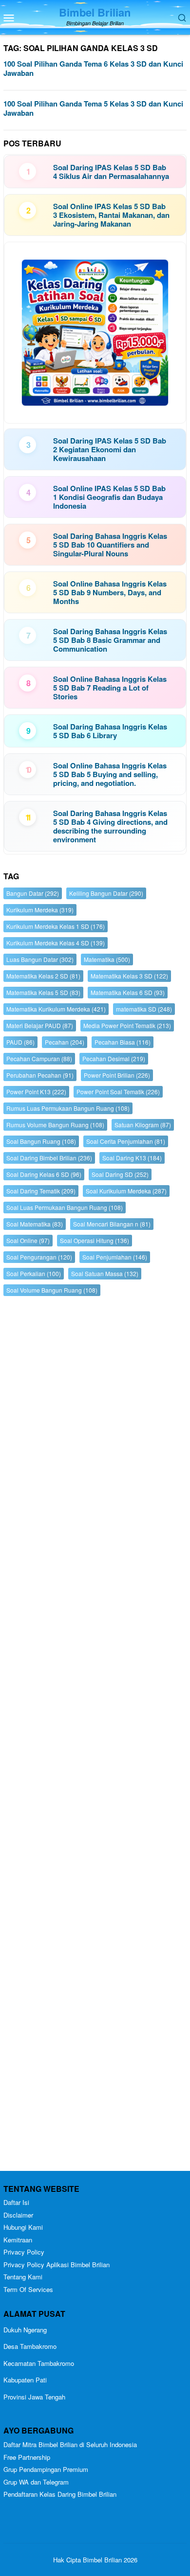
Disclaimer (18, 2215)
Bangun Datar (33, 893)
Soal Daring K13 (132, 1158)
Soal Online (28, 1240)
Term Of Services (28, 2289)
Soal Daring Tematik (41, 1191)
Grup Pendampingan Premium (46, 2469)
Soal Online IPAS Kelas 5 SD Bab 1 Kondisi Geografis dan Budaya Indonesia (109, 497)
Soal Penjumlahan (115, 1257)
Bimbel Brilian (95, 12)
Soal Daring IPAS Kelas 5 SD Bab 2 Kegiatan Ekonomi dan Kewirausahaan (110, 449)
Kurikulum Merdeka (40, 910)
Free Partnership (27, 2457)
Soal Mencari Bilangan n (112, 1224)
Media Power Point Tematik (127, 1025)
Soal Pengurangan (39, 1257)
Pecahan (65, 1042)
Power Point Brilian (117, 1075)
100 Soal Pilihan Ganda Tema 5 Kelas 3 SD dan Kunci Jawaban (93, 108)
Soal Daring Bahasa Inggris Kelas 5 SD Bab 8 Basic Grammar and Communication (110, 640)
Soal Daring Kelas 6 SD (44, 1174)
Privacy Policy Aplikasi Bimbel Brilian (57, 2265)
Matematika (107, 959)
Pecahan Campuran (39, 1058)
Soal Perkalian (34, 1273)
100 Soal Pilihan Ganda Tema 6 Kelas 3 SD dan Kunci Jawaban (93, 69)
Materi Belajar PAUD (40, 1025)
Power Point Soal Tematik (118, 1092)
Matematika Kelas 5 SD (43, 992)
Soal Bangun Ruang (41, 1141)
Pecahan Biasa (123, 1042)
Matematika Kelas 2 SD (43, 976)
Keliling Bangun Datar (106, 893)
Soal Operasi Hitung (95, 1240)
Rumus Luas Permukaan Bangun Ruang (68, 1108)
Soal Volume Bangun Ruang (52, 1290)
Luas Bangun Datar (40, 959)
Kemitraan (18, 2240)
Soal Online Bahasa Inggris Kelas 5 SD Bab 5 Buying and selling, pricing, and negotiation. (110, 774)
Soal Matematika (35, 1224)
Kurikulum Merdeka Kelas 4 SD (56, 943)
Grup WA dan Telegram (36, 2482)
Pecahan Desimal (114, 1058)
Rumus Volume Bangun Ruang (55, 1125)
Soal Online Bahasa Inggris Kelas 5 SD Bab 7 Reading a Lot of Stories (110, 688)
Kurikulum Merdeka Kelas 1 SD (56, 926)
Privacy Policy (24, 2252)
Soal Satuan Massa (105, 1273)
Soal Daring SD (120, 1174)
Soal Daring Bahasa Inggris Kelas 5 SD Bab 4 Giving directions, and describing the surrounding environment (110, 826)
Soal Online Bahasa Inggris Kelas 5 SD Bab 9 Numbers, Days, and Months (110, 592)
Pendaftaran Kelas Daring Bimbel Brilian (60, 2494)
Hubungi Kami (23, 2227)
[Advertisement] (95, 1736)
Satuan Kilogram (143, 1125)
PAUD (20, 1042)
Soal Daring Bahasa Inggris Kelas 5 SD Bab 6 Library (110, 731)
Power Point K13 (36, 1092)
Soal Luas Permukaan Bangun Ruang (65, 1207)
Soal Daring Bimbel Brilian (49, 1158)
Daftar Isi (16, 2202)
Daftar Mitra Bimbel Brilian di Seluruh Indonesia (70, 2444)
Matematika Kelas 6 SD (128, 992)
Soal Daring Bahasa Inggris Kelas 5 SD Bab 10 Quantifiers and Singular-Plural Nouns (110, 545)
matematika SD (144, 1009)
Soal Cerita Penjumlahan (126, 1141)
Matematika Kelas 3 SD (129, 976)
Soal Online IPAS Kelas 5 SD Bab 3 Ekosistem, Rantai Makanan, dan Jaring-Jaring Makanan (111, 215)
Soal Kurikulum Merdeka (126, 1191)
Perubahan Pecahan (40, 1075)
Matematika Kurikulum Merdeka (56, 1009)
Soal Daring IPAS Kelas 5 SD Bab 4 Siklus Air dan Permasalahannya (111, 172)
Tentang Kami (23, 2277)
